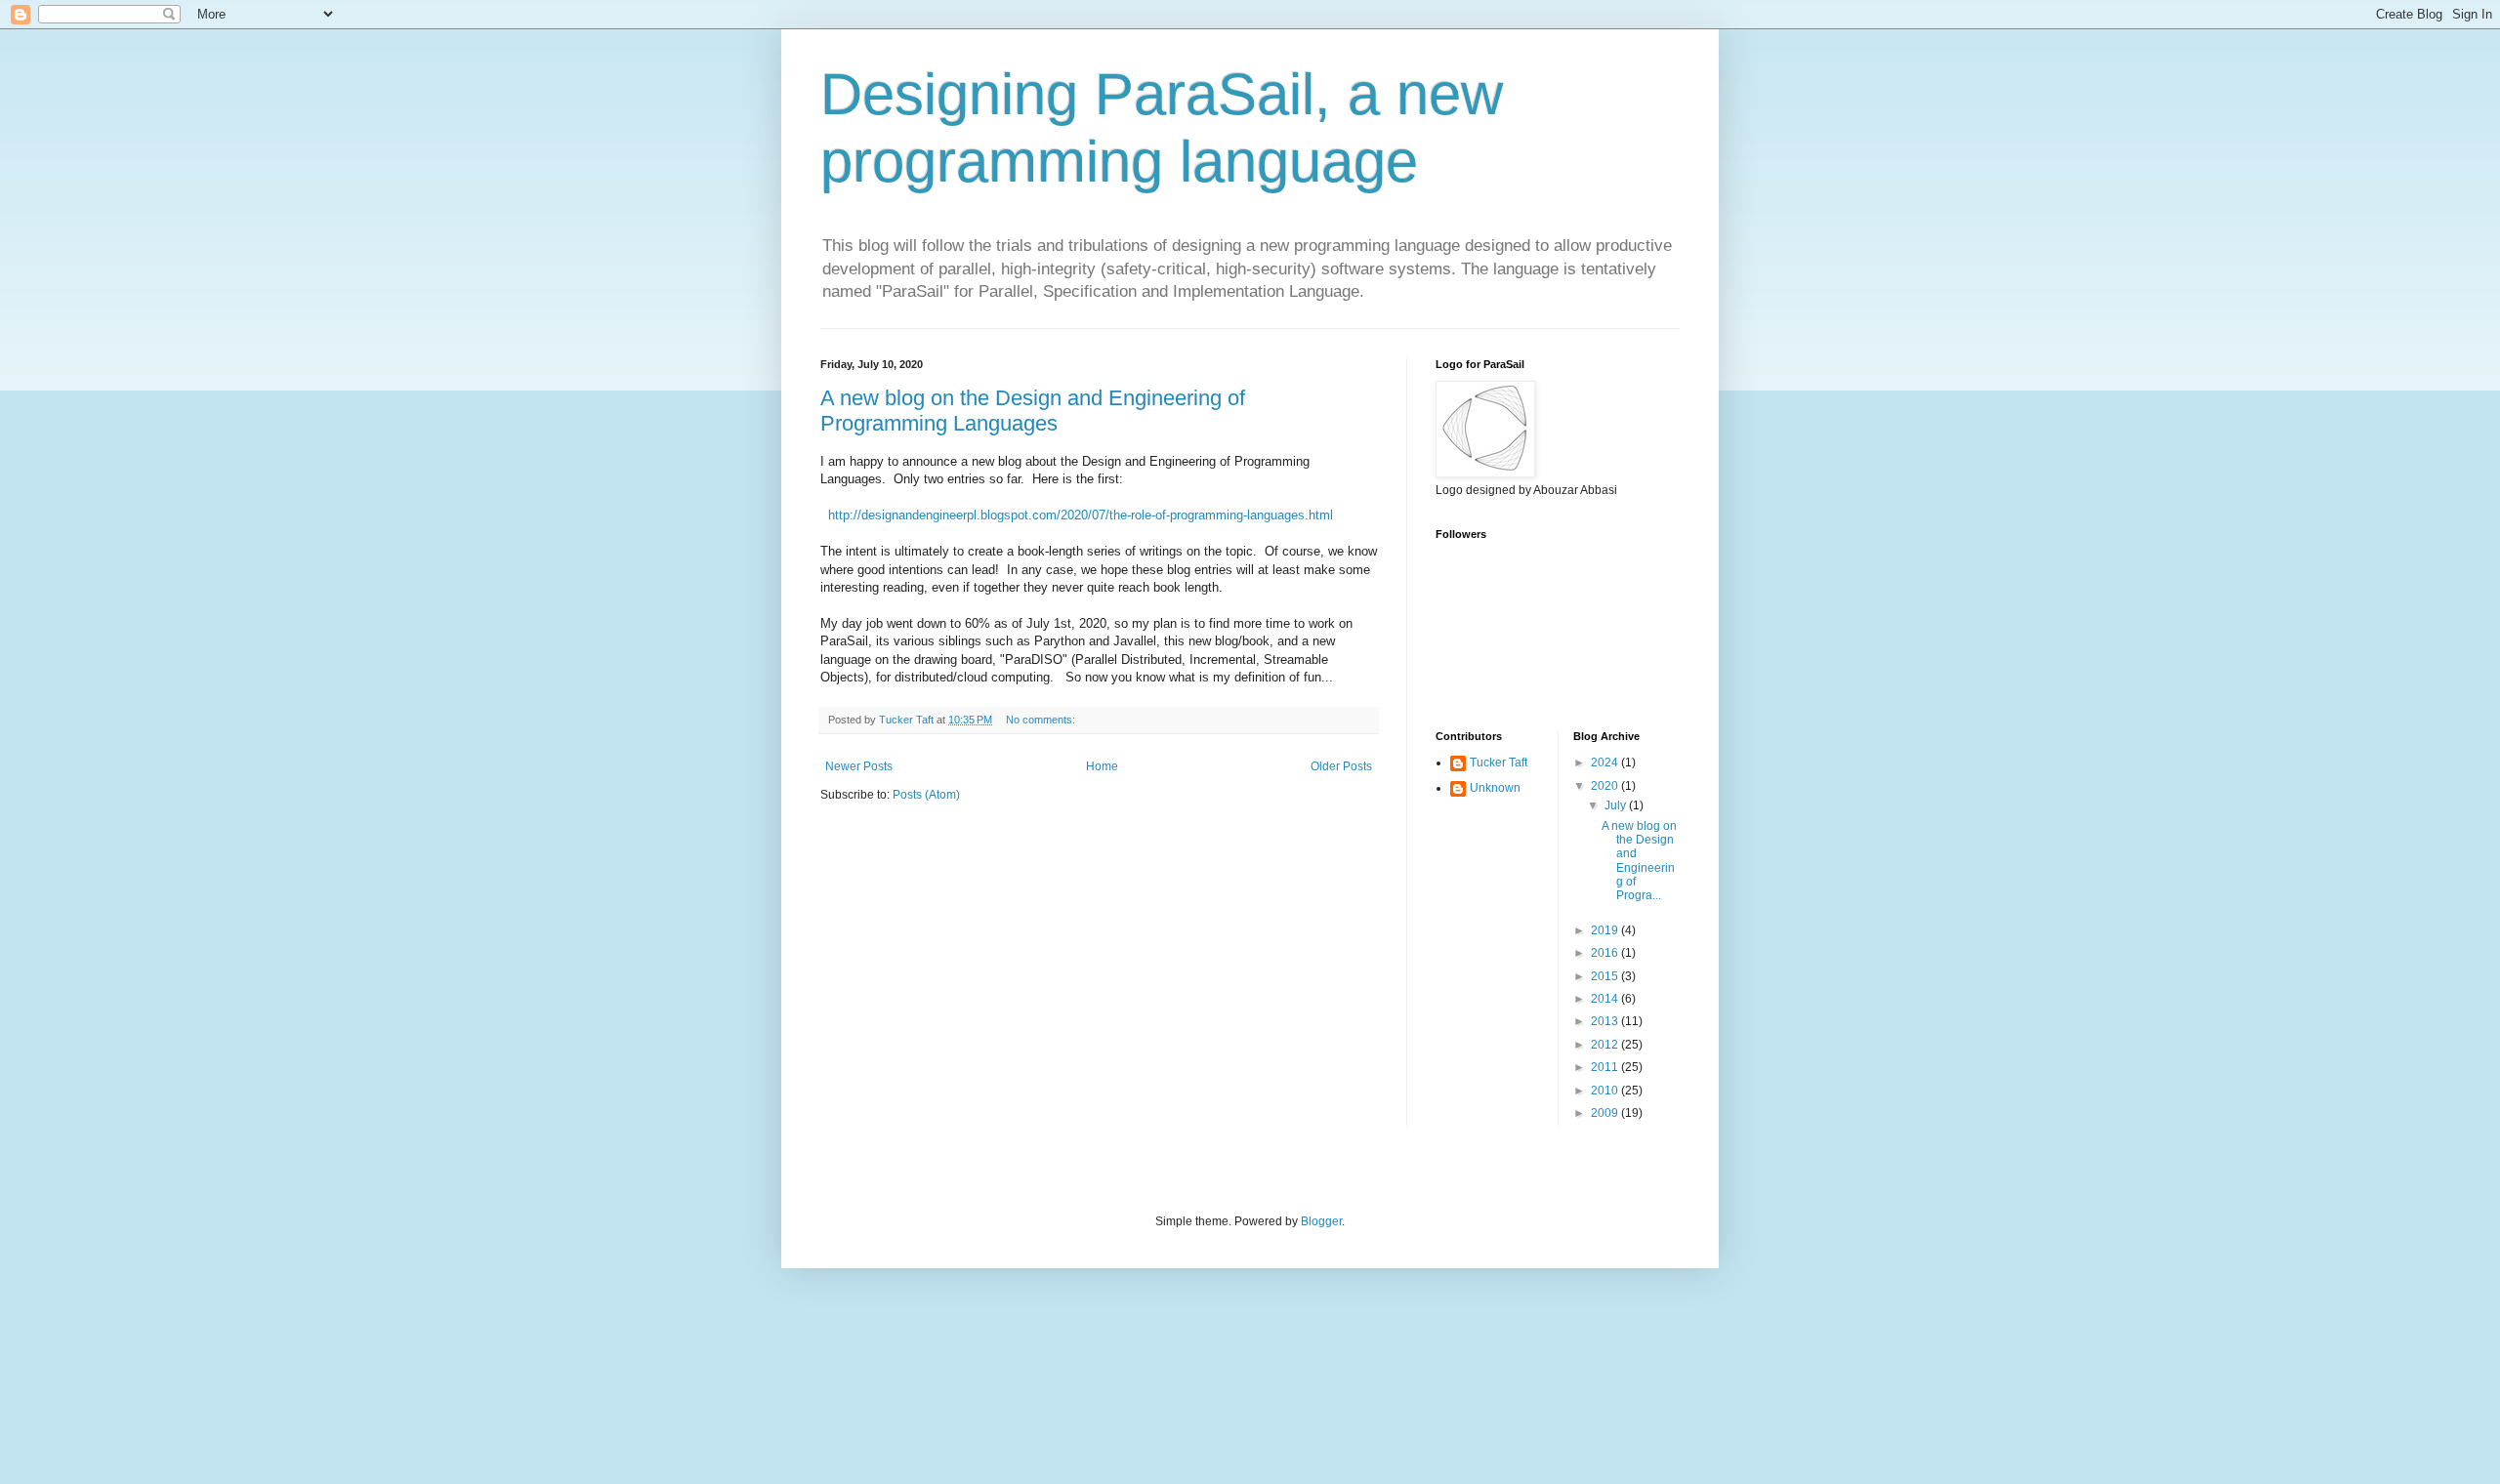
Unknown (1495, 788)
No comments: (1042, 720)
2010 (1606, 1091)
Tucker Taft (1499, 763)
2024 (1606, 763)
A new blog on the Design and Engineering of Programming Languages (1033, 411)
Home (1102, 766)
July (1617, 805)
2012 (1606, 1045)
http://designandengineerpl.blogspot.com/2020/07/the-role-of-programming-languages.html (1081, 515)
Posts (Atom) (926, 795)
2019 (1606, 930)
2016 (1606, 953)
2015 (1606, 976)
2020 (1606, 786)
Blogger (1321, 1221)
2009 (1606, 1113)
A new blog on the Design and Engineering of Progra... (1639, 861)
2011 (1606, 1067)
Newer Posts (859, 766)
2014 (1606, 999)
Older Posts (1341, 766)
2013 (1606, 1021)
